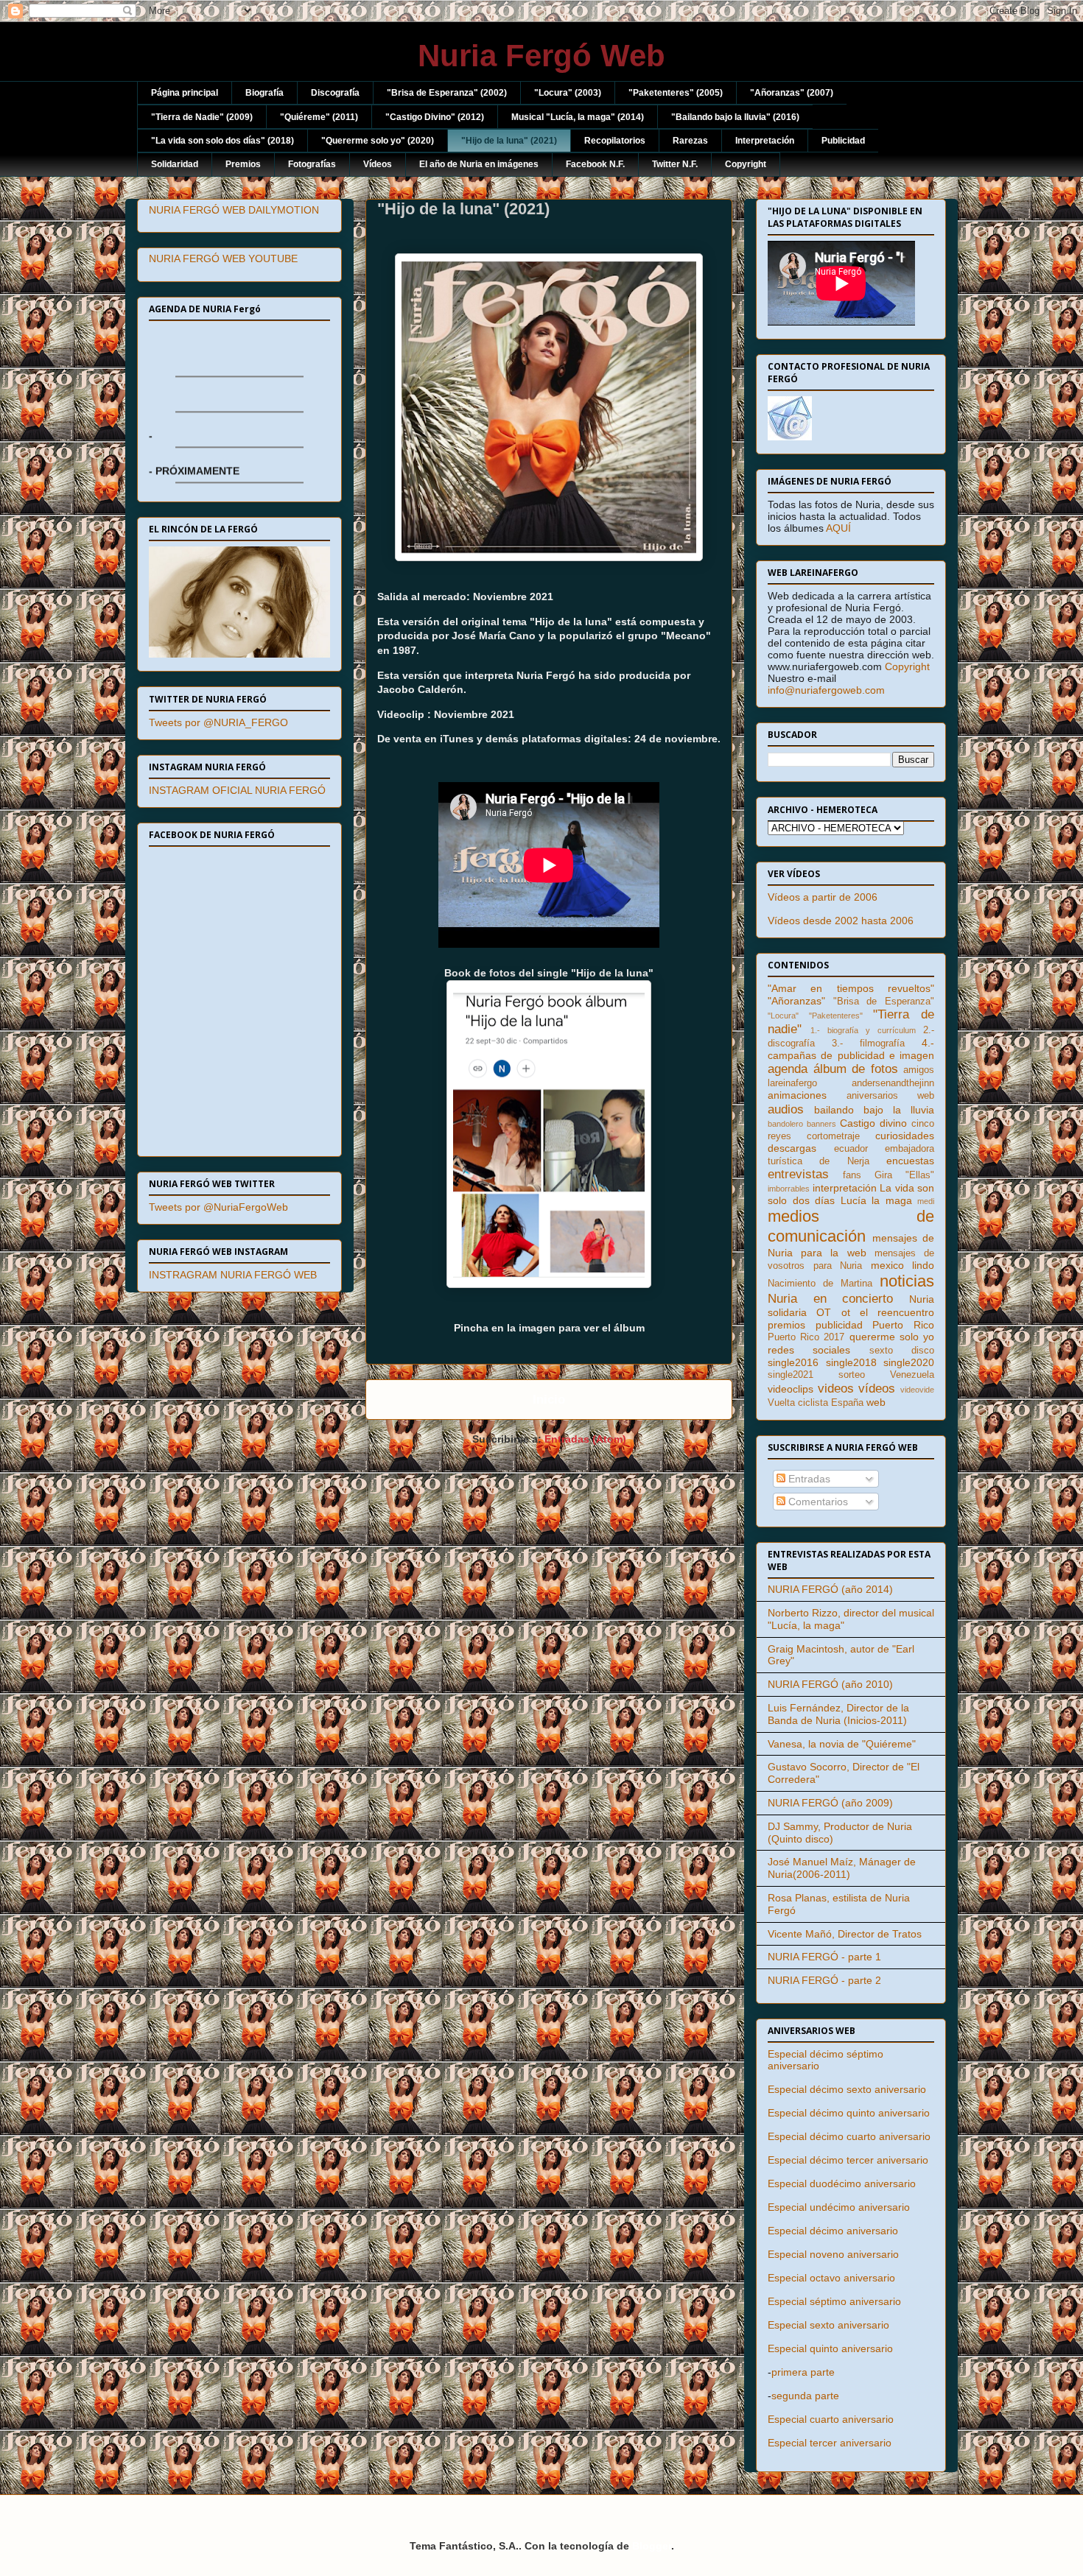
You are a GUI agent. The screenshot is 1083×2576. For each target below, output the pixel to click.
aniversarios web (891, 1096)
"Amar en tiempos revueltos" (851, 988)
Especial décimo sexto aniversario (847, 2089)
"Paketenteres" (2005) (676, 93)
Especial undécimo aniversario (839, 2207)
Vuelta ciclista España (816, 1403)
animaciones (797, 1095)
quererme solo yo (892, 1337)
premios (786, 1325)
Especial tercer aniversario (830, 2443)
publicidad (839, 1325)
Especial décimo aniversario (833, 2231)
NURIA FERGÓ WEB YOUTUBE (223, 258)
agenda (788, 1069)
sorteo (852, 1375)
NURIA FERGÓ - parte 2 (824, 1980)
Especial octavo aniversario (831, 2278)
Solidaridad (175, 164)
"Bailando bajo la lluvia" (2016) (735, 117)
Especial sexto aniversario (828, 2325)
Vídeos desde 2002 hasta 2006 (841, 921)
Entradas (808, 1479)
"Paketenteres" (836, 1016)
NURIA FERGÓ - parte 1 (824, 1957)
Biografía (264, 93)
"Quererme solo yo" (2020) (378, 141)
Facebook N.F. (595, 164)
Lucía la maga (876, 1200)
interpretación (845, 1188)
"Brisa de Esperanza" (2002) (447, 93)
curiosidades (905, 1136)
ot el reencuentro (888, 1312)
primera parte (803, 2372)
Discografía (335, 93)
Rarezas (690, 141)
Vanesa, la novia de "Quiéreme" (842, 1744)
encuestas (910, 1161)
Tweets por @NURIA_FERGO (218, 722)
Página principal (185, 93)
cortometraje (833, 1136)
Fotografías (312, 164)
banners (821, 1124)
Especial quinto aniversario (830, 2348)
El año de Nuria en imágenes (479, 164)
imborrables (789, 1189)
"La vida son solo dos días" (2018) (222, 141)
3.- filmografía (868, 1044)
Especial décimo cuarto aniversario (849, 2136)
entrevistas (798, 1174)
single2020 (909, 1362)
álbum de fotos (856, 1069)
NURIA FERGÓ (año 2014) (830, 1589)
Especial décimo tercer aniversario (848, 2160)
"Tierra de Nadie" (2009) (202, 117)
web (876, 1402)
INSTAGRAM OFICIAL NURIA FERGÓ (237, 790)
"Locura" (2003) (568, 93)
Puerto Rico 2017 (806, 1337)
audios (786, 1109)
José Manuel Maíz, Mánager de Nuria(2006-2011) (842, 1868)
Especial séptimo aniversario (834, 2301)
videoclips (791, 1389)
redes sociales (809, 1350)
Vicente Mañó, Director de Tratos (845, 1934)
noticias (907, 1281)
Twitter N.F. (675, 164)
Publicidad (843, 141)
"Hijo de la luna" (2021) (509, 141)
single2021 (791, 1375)
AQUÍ (838, 528)
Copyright (746, 164)
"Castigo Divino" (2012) (435, 117)
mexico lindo (903, 1265)
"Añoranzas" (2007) (792, 93)
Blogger (652, 2546)
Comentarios (817, 1502)
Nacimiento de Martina (820, 1284)
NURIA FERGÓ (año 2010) (830, 1684)
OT (824, 1312)
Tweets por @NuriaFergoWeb (218, 1207)
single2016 (793, 1362)
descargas (792, 1148)
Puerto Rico (903, 1325)
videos (836, 1389)
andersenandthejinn (893, 1083)
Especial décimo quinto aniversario (849, 2113)
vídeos (877, 1389)
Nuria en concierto (830, 1299)
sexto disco (902, 1351)
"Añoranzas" (796, 1001)
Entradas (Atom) (585, 1439)
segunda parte (805, 2396)
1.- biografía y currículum (863, 1030)
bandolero (785, 1124)
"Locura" (783, 1016)
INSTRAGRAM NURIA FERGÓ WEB (233, 1275)
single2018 (851, 1362)
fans (852, 1175)
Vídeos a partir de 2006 (823, 897)
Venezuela (912, 1375)
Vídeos (378, 164)
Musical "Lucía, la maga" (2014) (578, 117)
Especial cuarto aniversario (831, 2419)
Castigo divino (873, 1123)
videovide (917, 1390)
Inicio (549, 1400)
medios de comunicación (851, 1226)
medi (926, 1201)
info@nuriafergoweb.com (826, 690)
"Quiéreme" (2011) (319, 117)
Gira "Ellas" (904, 1175)
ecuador (851, 1149)
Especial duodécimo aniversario (842, 2183)
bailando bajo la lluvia (874, 1110)
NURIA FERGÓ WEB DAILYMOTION (234, 210)
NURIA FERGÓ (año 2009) (830, 1803)
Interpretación (765, 141)
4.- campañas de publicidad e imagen (851, 1049)
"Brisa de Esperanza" (884, 1002)
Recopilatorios (615, 141)
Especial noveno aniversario (833, 2254)
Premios (243, 164)
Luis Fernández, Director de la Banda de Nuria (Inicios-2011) (838, 1714)
